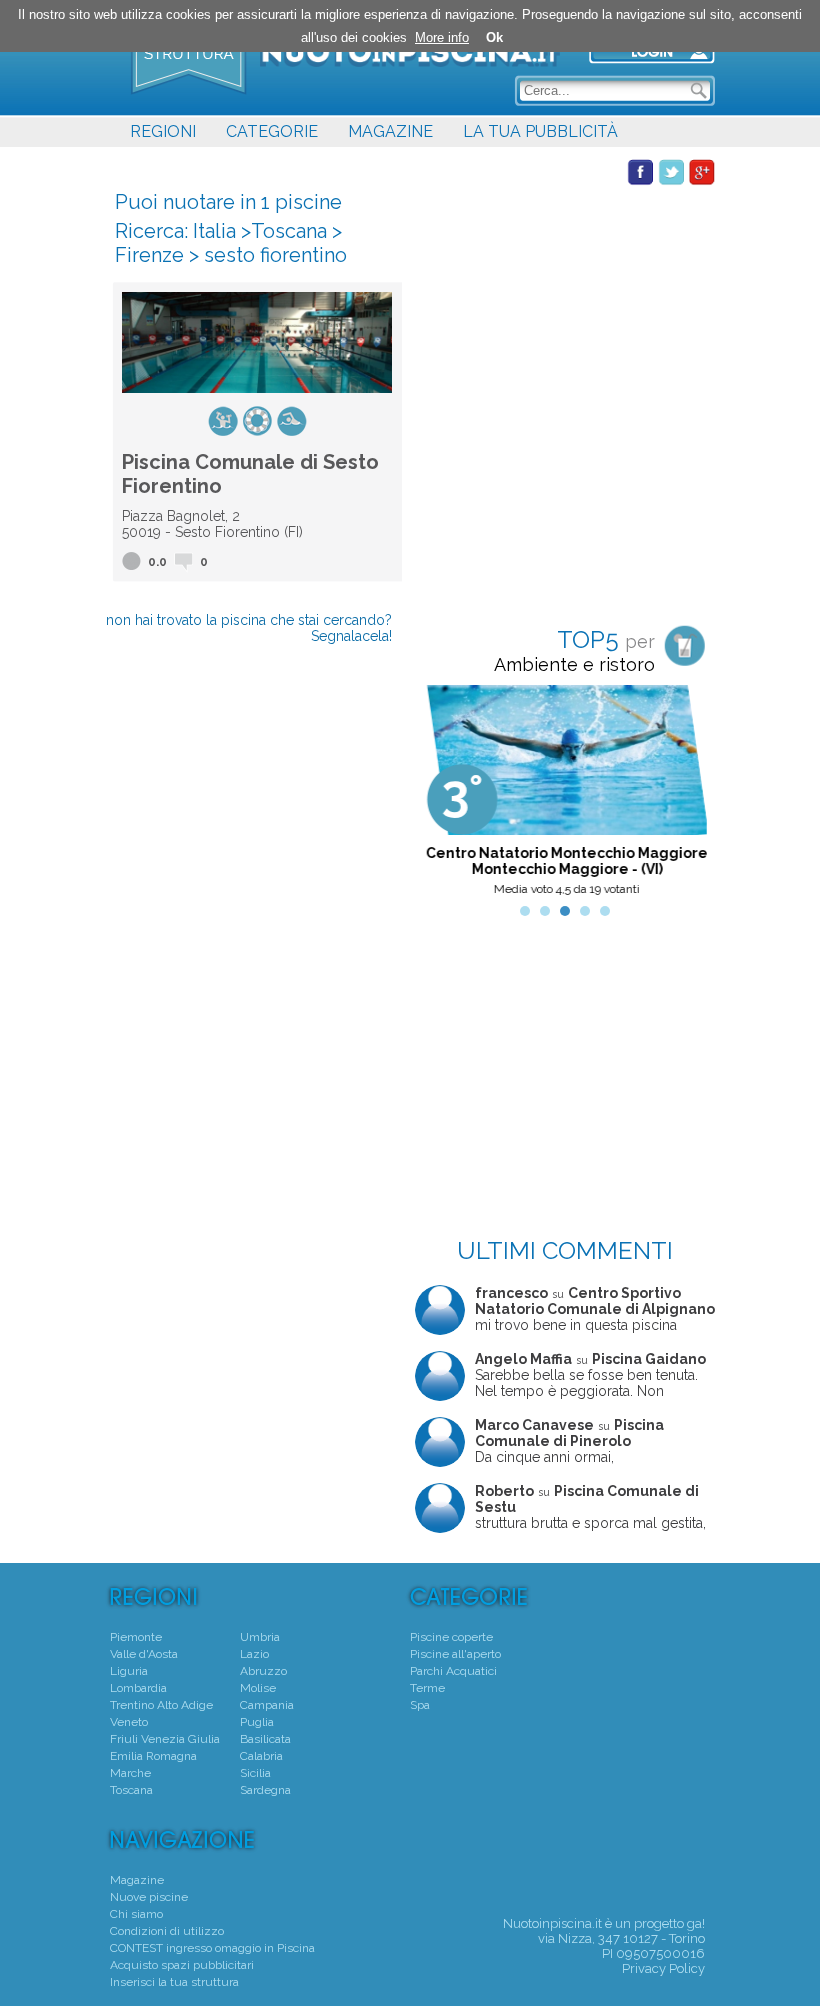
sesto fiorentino (275, 255)
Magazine (137, 1880)
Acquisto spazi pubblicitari (182, 1965)
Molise (258, 1688)
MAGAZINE (390, 131)
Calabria (261, 1756)
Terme (427, 1688)
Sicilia (255, 1773)
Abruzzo (263, 1671)
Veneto (129, 1722)
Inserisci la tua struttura (174, 1982)
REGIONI (163, 131)
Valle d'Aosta (144, 1654)
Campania (267, 1705)
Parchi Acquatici (453, 1671)
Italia (214, 231)
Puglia (257, 1722)
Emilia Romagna (153, 1756)
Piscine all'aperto (455, 1654)
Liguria (129, 1671)
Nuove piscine (149, 1897)
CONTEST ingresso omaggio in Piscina (212, 1948)
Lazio (254, 1654)
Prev (441, 796)
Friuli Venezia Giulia (165, 1739)
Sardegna (265, 1790)
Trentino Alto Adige (161, 1705)
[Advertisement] (565, 311)
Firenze (149, 255)
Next (689, 796)
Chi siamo (136, 1914)
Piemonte (136, 1637)
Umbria (260, 1637)
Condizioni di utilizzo (167, 1931)
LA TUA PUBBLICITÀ (540, 131)
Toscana (289, 231)
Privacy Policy (663, 1968)
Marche (130, 1773)
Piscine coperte (451, 1637)
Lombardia (138, 1688)
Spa (420, 1705)
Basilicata (265, 1739)
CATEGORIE (272, 131)
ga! (696, 1923)
